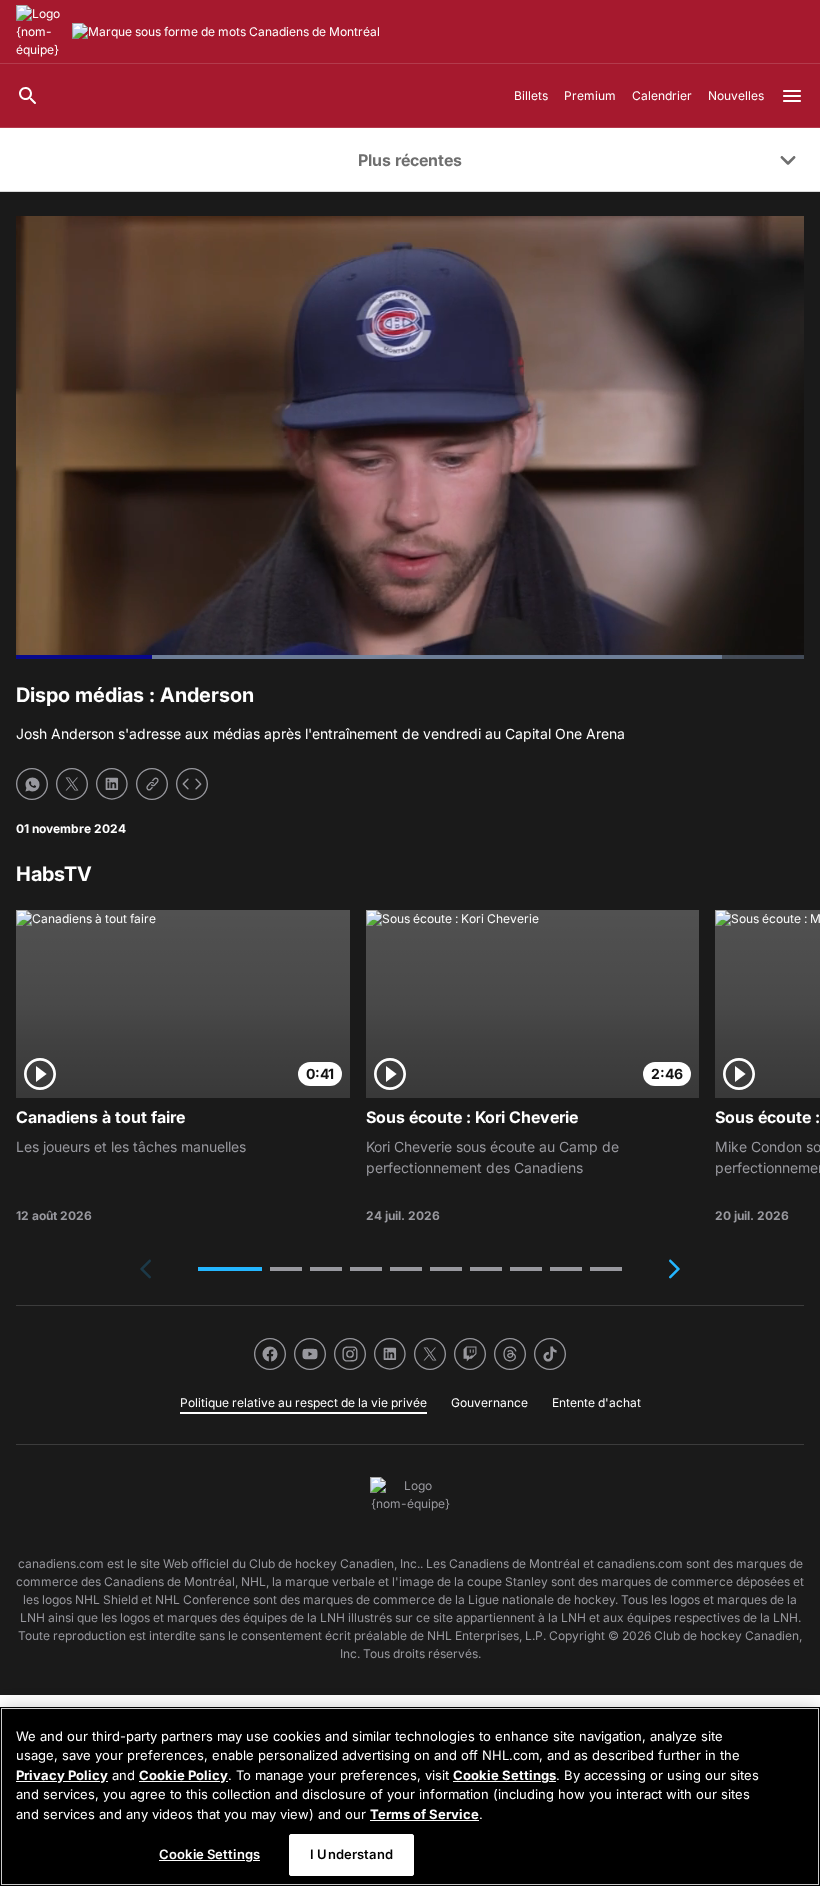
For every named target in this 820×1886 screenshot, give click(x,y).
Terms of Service (424, 1814)
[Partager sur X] (72, 784)
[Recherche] (28, 96)
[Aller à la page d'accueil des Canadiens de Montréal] (40, 32)
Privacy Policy (62, 1775)
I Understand (351, 1854)
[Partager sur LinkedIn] (112, 784)
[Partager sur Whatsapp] (32, 784)
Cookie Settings (504, 1775)
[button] (230, 1269)
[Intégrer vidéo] (192, 784)
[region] (410, 1796)
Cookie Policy (183, 1775)
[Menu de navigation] (792, 96)
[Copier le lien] (152, 784)
